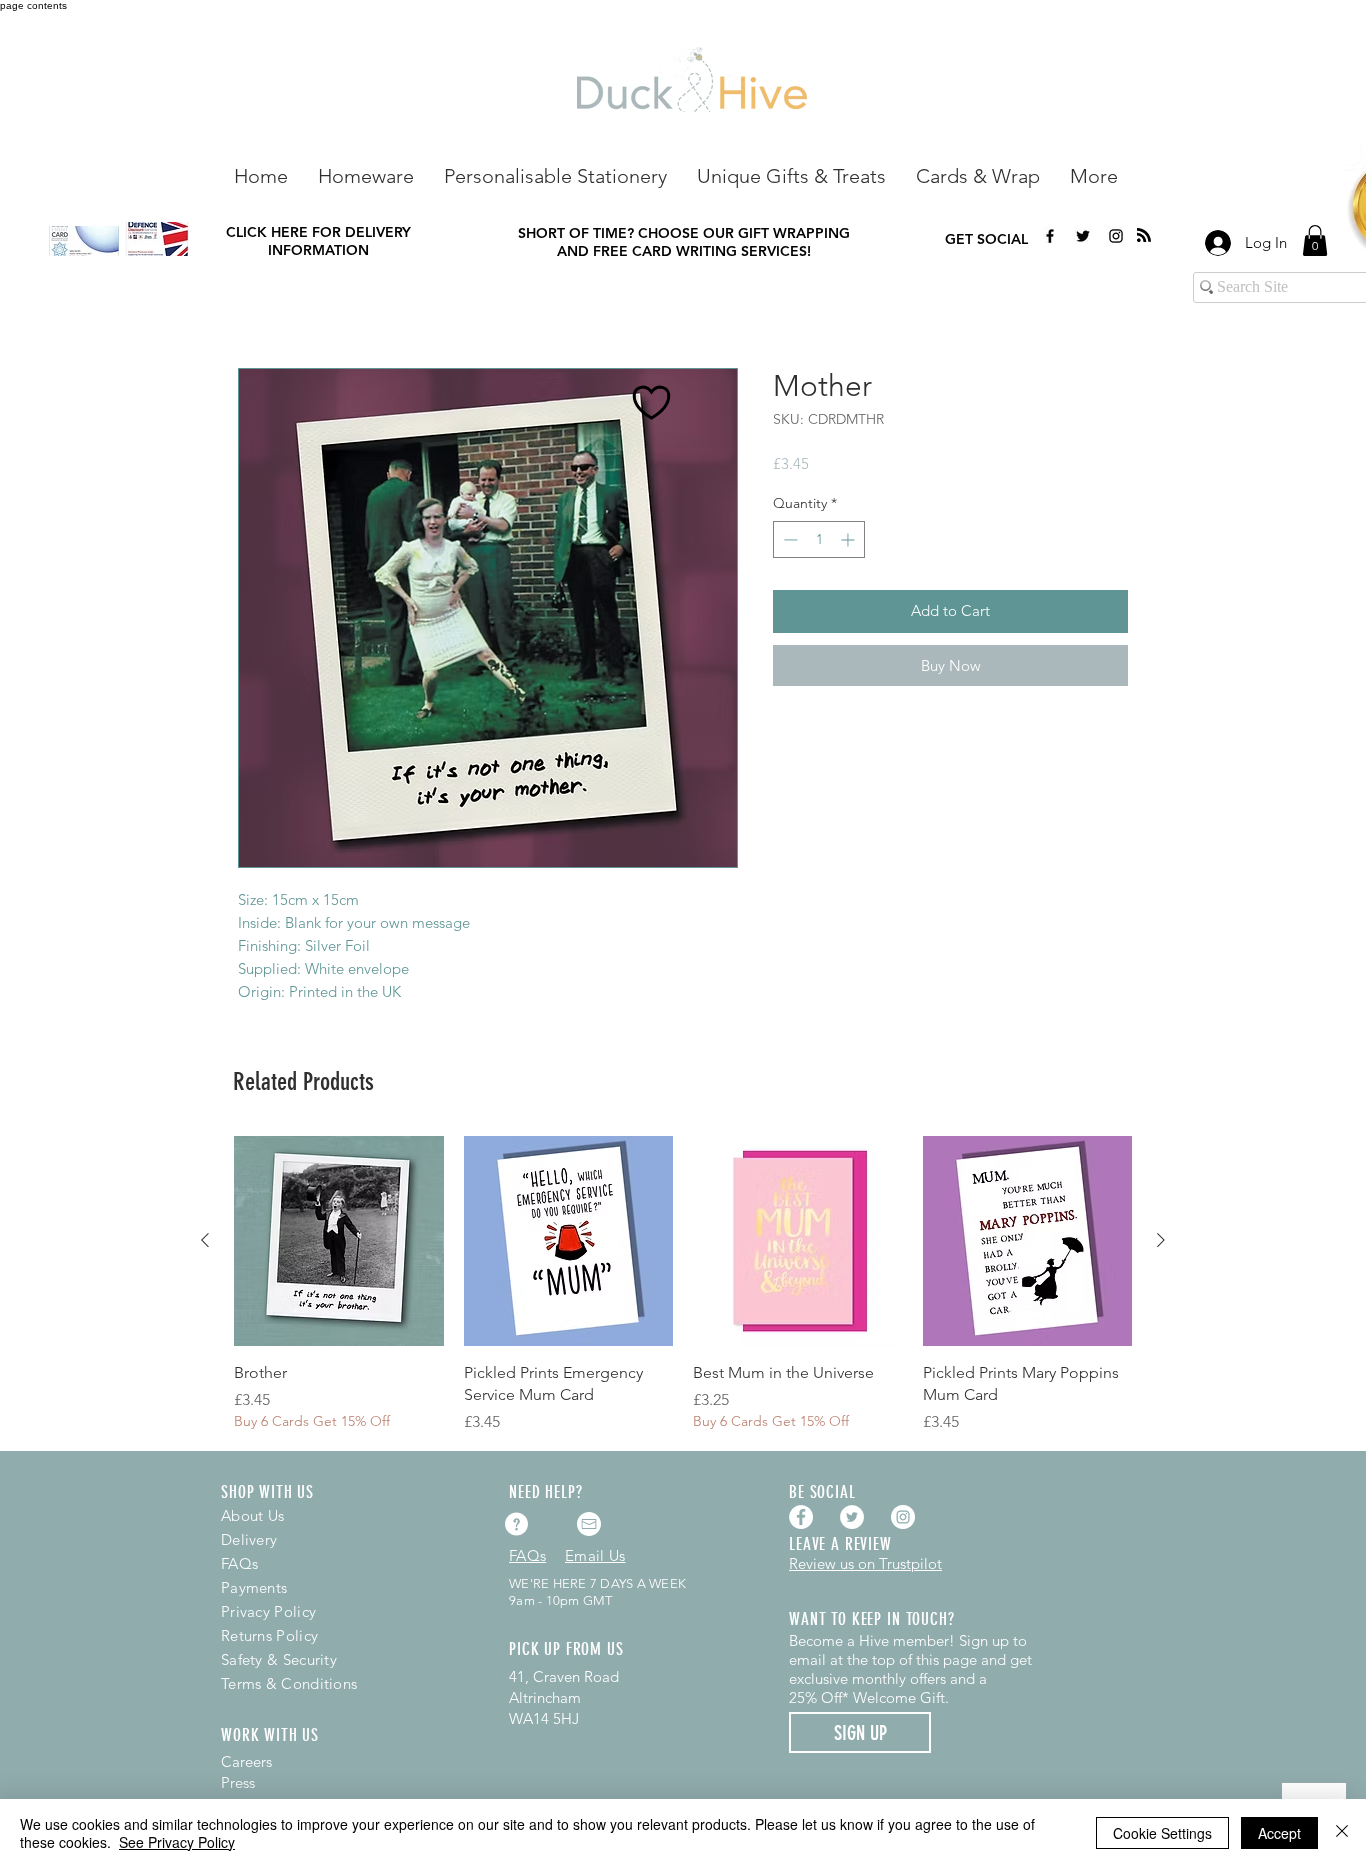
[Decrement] (788, 539)
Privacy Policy (268, 1611)
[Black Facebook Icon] (1050, 236)
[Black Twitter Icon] (1083, 236)
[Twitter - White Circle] (852, 1517)
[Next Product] (1161, 1240)
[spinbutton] (819, 539)
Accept (1279, 1833)
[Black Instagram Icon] (1116, 236)
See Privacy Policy (177, 1842)
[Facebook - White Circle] (801, 1517)
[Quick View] (339, 1241)
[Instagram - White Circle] (903, 1517)
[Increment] (849, 539)
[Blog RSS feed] (1144, 236)
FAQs (239, 1563)
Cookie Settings (1162, 1833)
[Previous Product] (205, 1240)
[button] (366, 174)
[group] (683, 1285)
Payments (254, 1587)
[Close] (1342, 1833)
